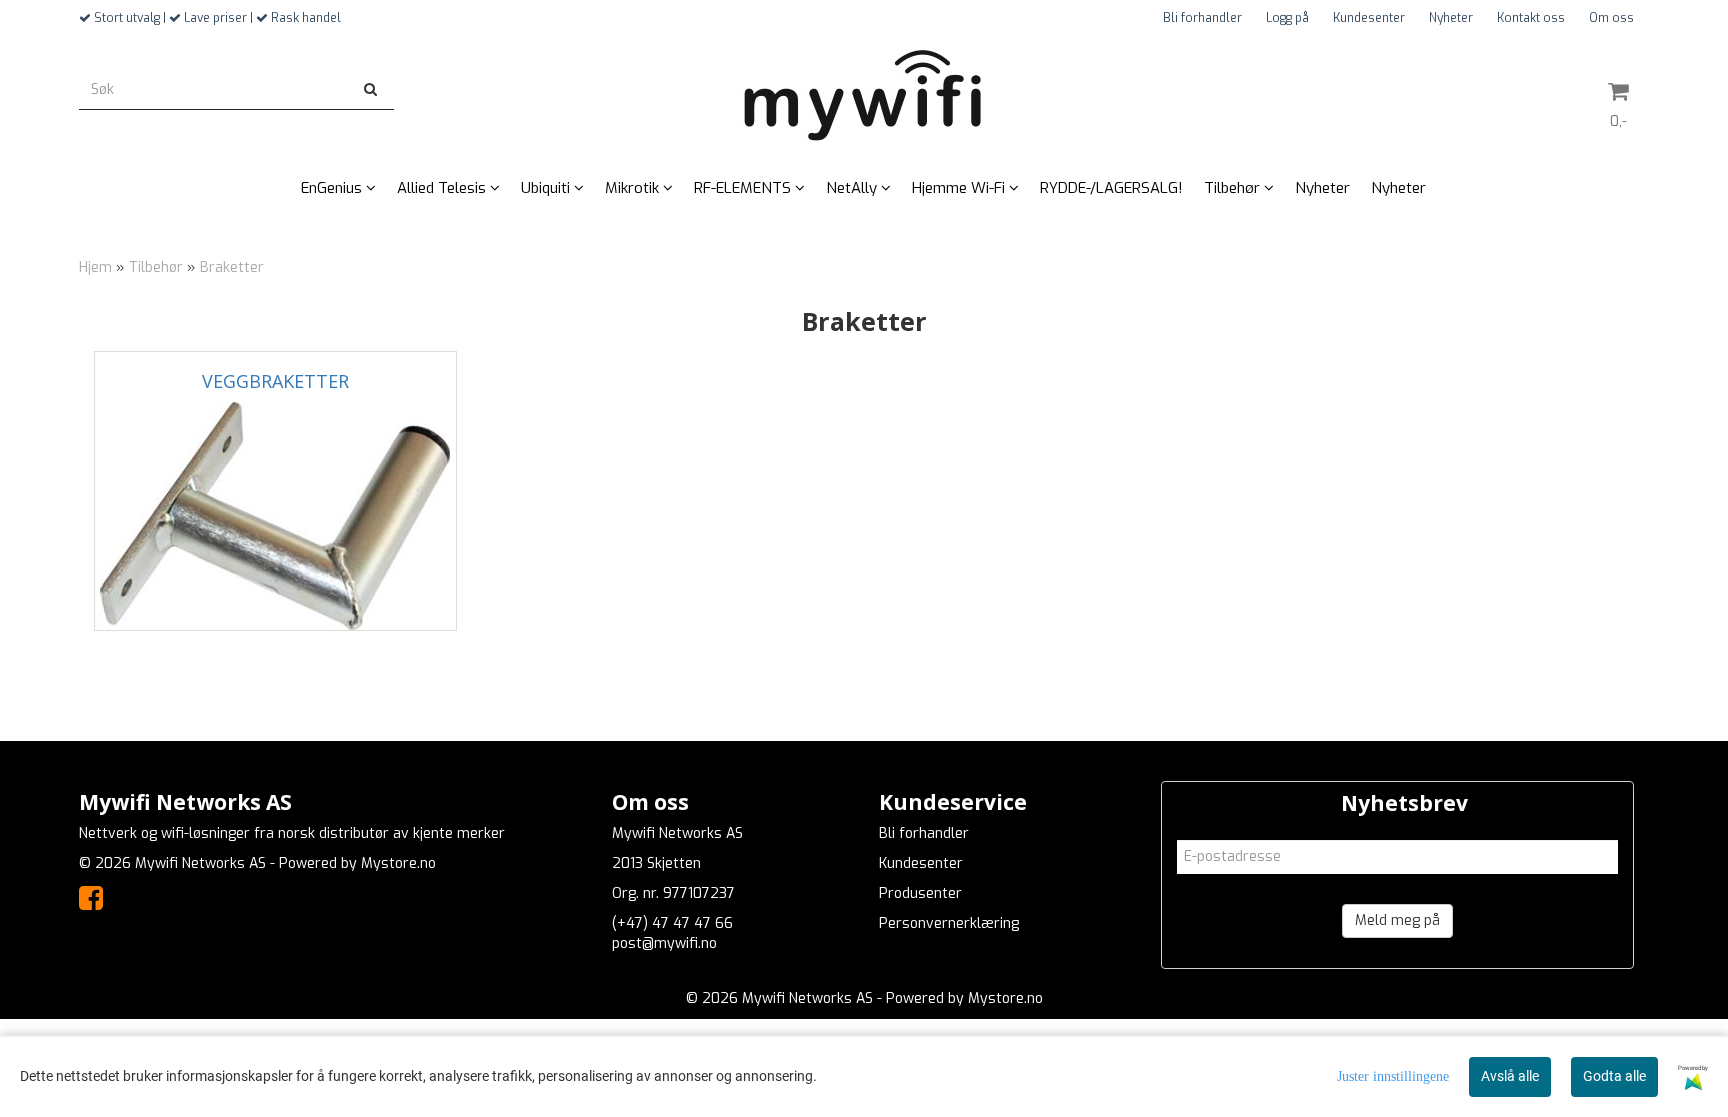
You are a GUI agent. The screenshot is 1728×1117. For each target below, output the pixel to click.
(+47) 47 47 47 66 (672, 923)
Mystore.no (398, 863)
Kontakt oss (1531, 18)
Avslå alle (1510, 1076)
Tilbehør (156, 267)
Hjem (95, 267)
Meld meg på (1397, 920)
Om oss (1611, 18)
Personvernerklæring (949, 923)
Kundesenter (1369, 18)
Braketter (232, 267)
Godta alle (1614, 1076)
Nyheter (1451, 18)
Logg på (1287, 18)
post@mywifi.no (664, 943)
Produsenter (920, 893)
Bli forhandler (1202, 18)
